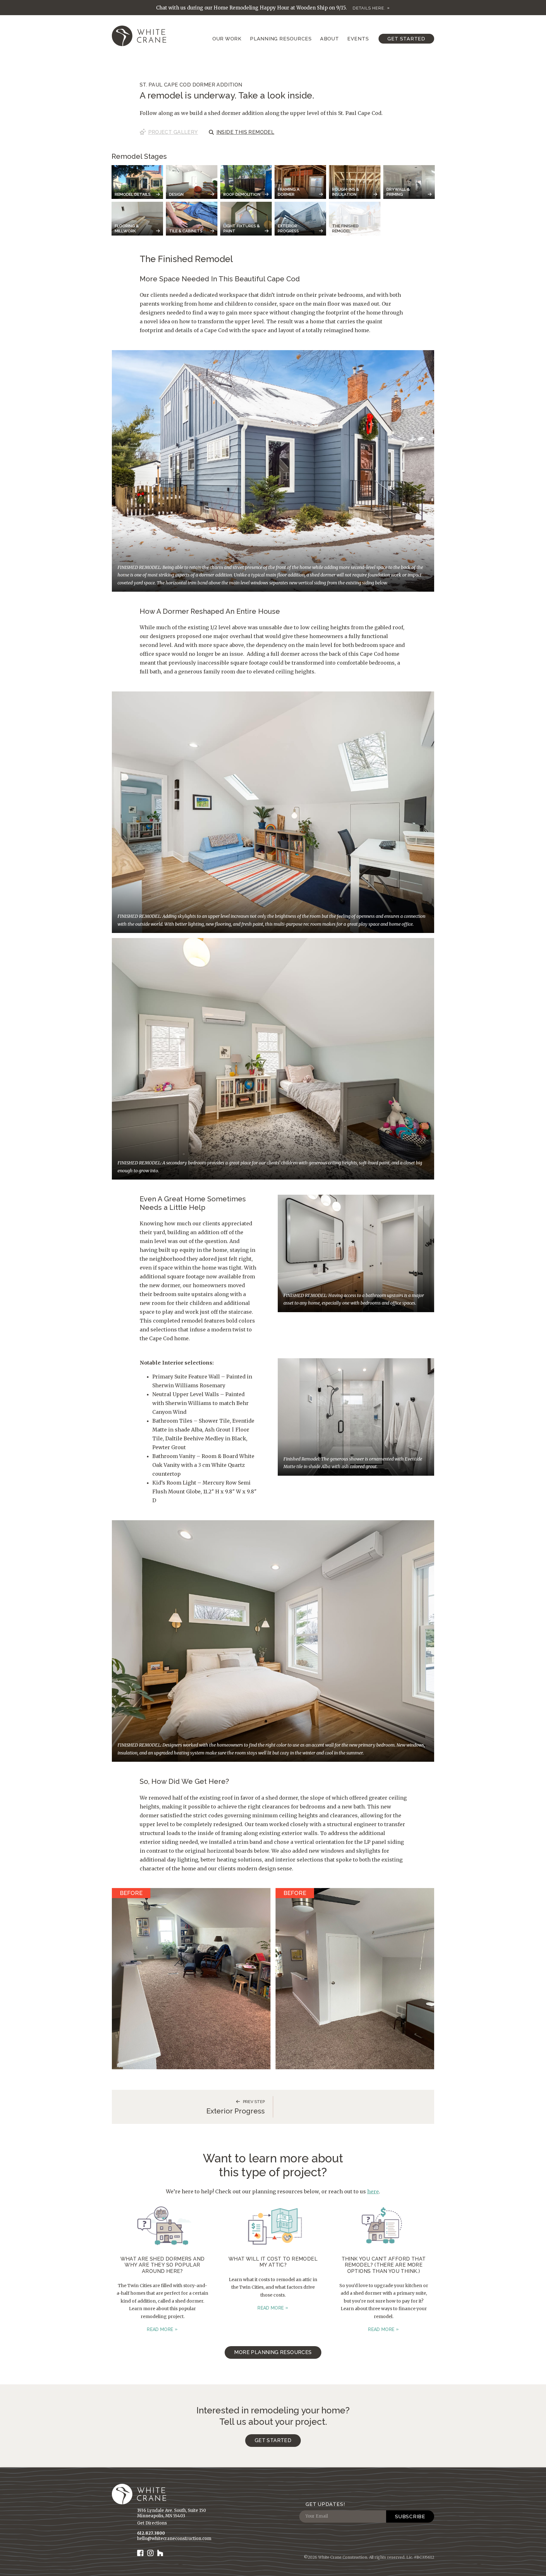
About (330, 39)
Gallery (173, 132)
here (373, 2191)
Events (358, 39)
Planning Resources (281, 39)
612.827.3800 (151, 2534)
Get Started (406, 39)
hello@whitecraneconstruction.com (174, 2539)
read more (160, 2329)
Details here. (369, 8)
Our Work (227, 39)
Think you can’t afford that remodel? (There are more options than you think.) (384, 2265)
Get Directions (152, 2523)
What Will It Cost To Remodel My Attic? (273, 2262)
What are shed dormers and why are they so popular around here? (163, 2265)
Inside (246, 132)
